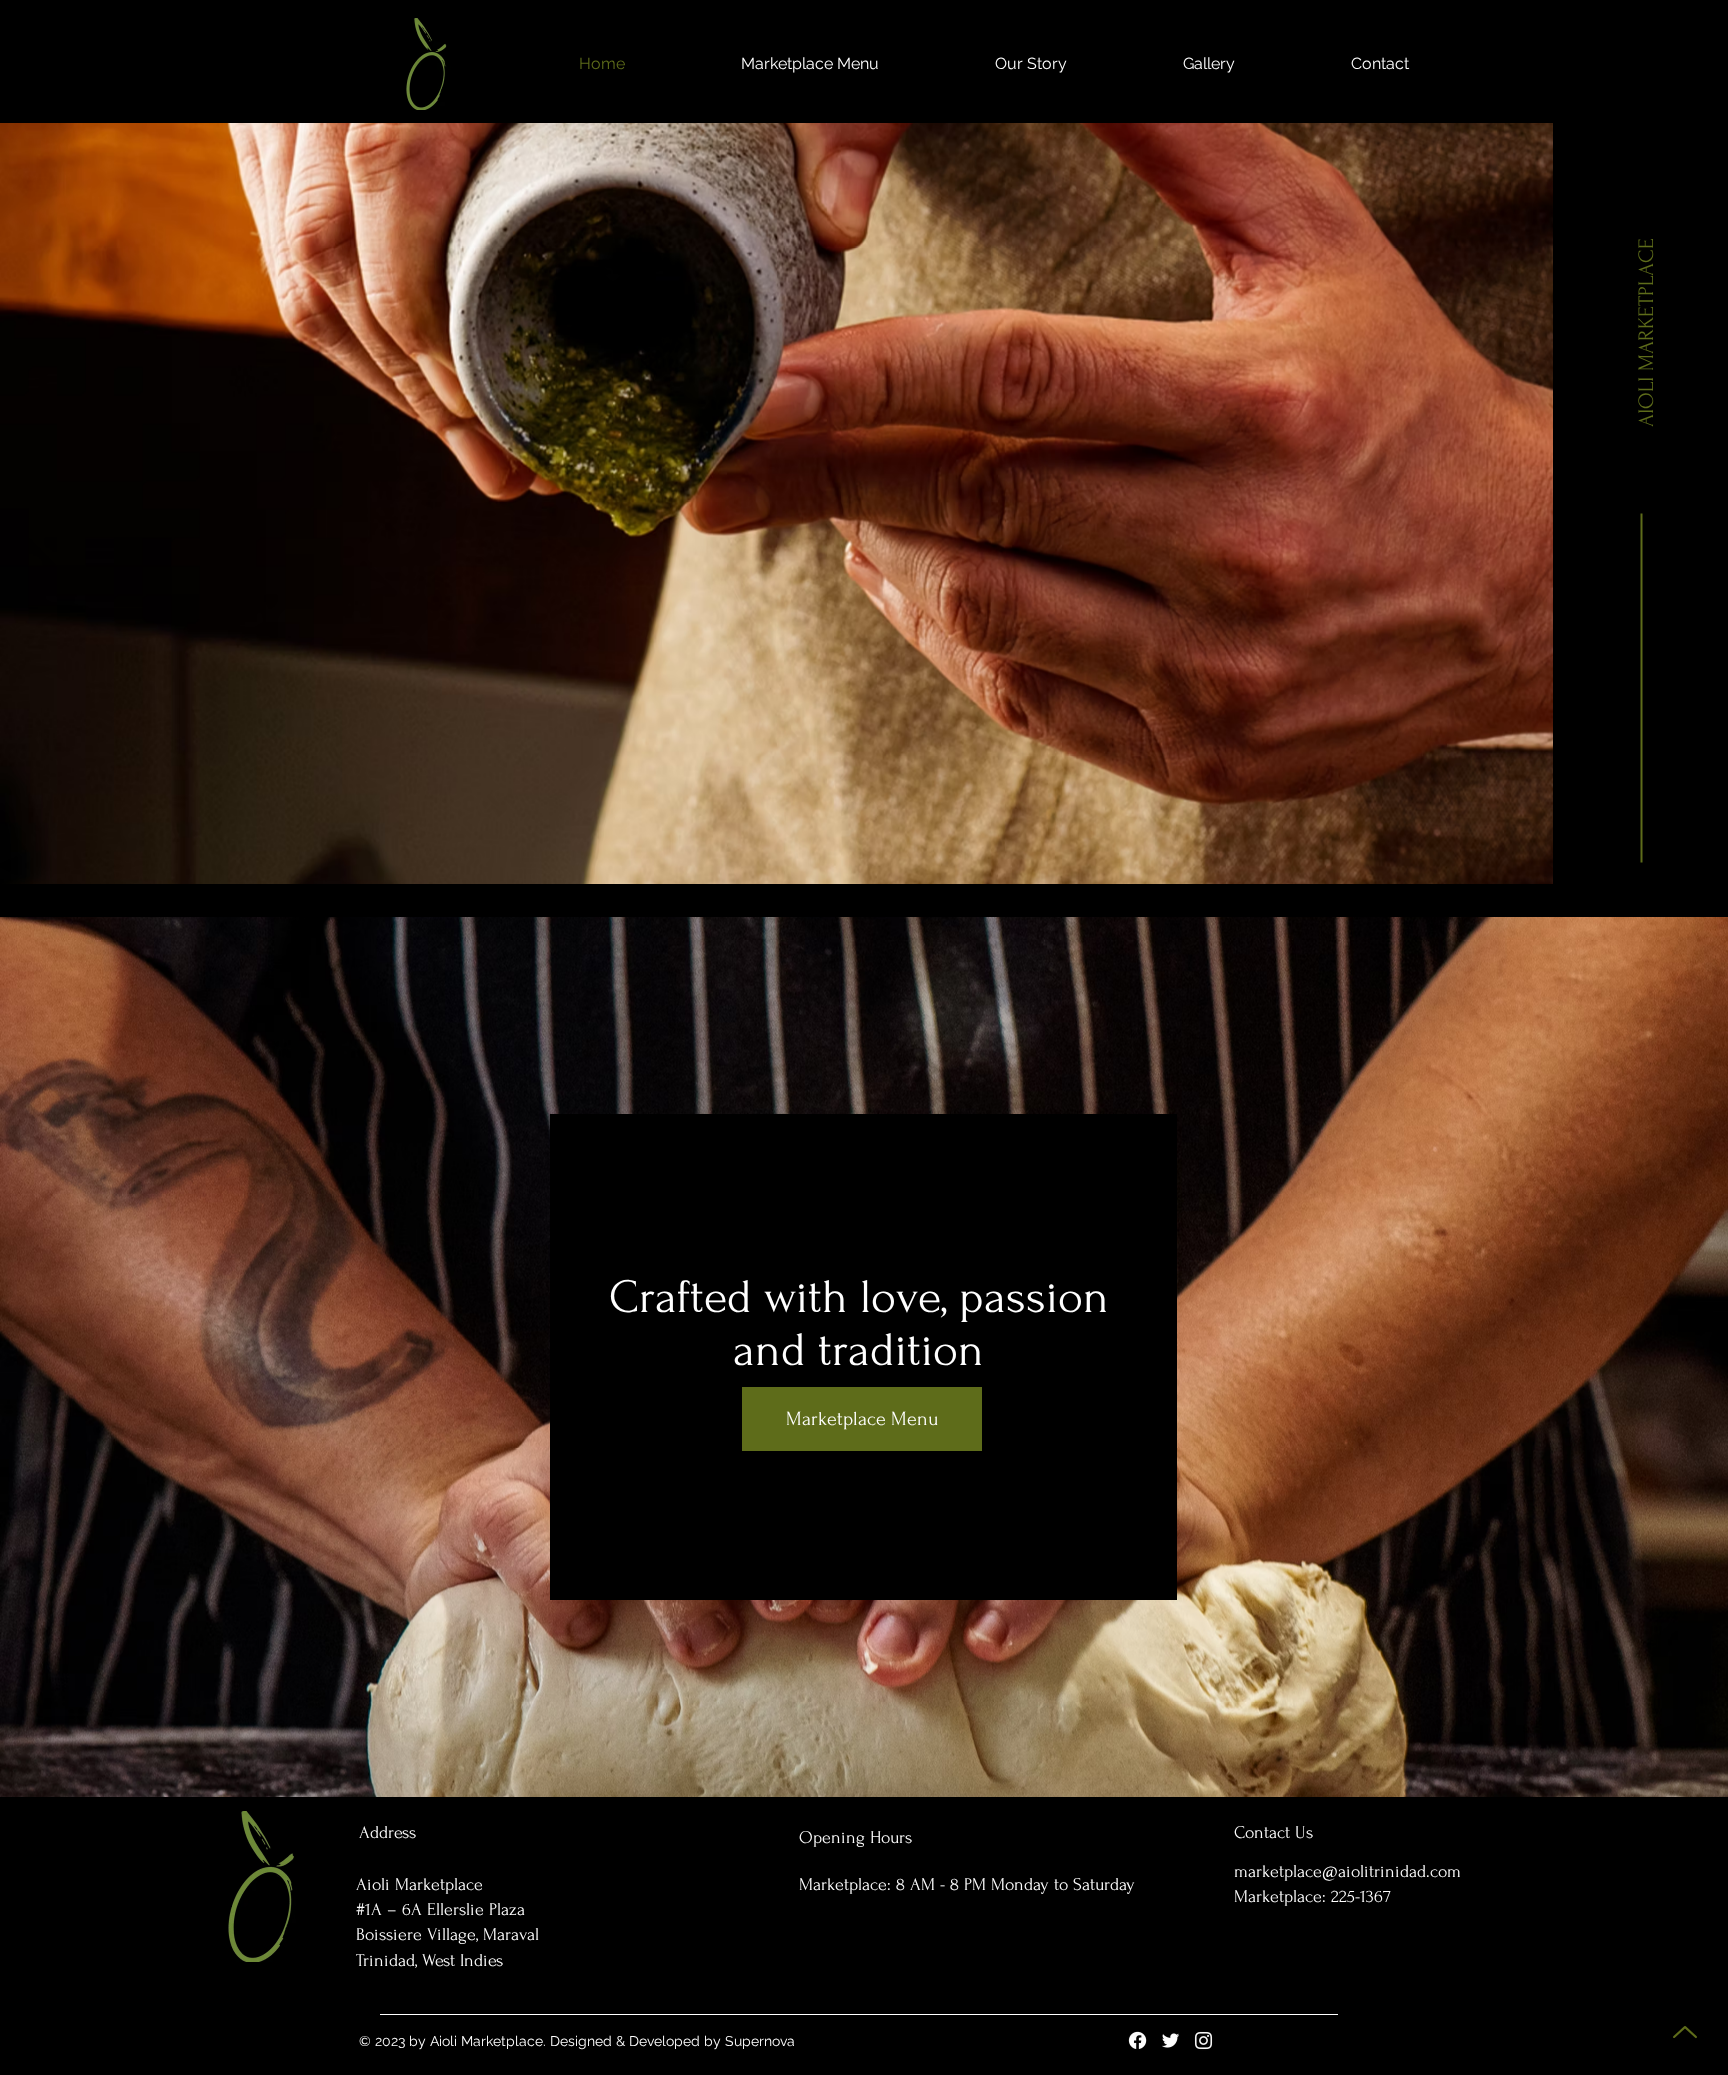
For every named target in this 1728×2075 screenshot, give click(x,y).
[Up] (1684, 2031)
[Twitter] (1170, 2040)
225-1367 (1361, 1896)
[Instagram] (1203, 2040)
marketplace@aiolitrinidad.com (1347, 1871)
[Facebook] (1137, 2040)
